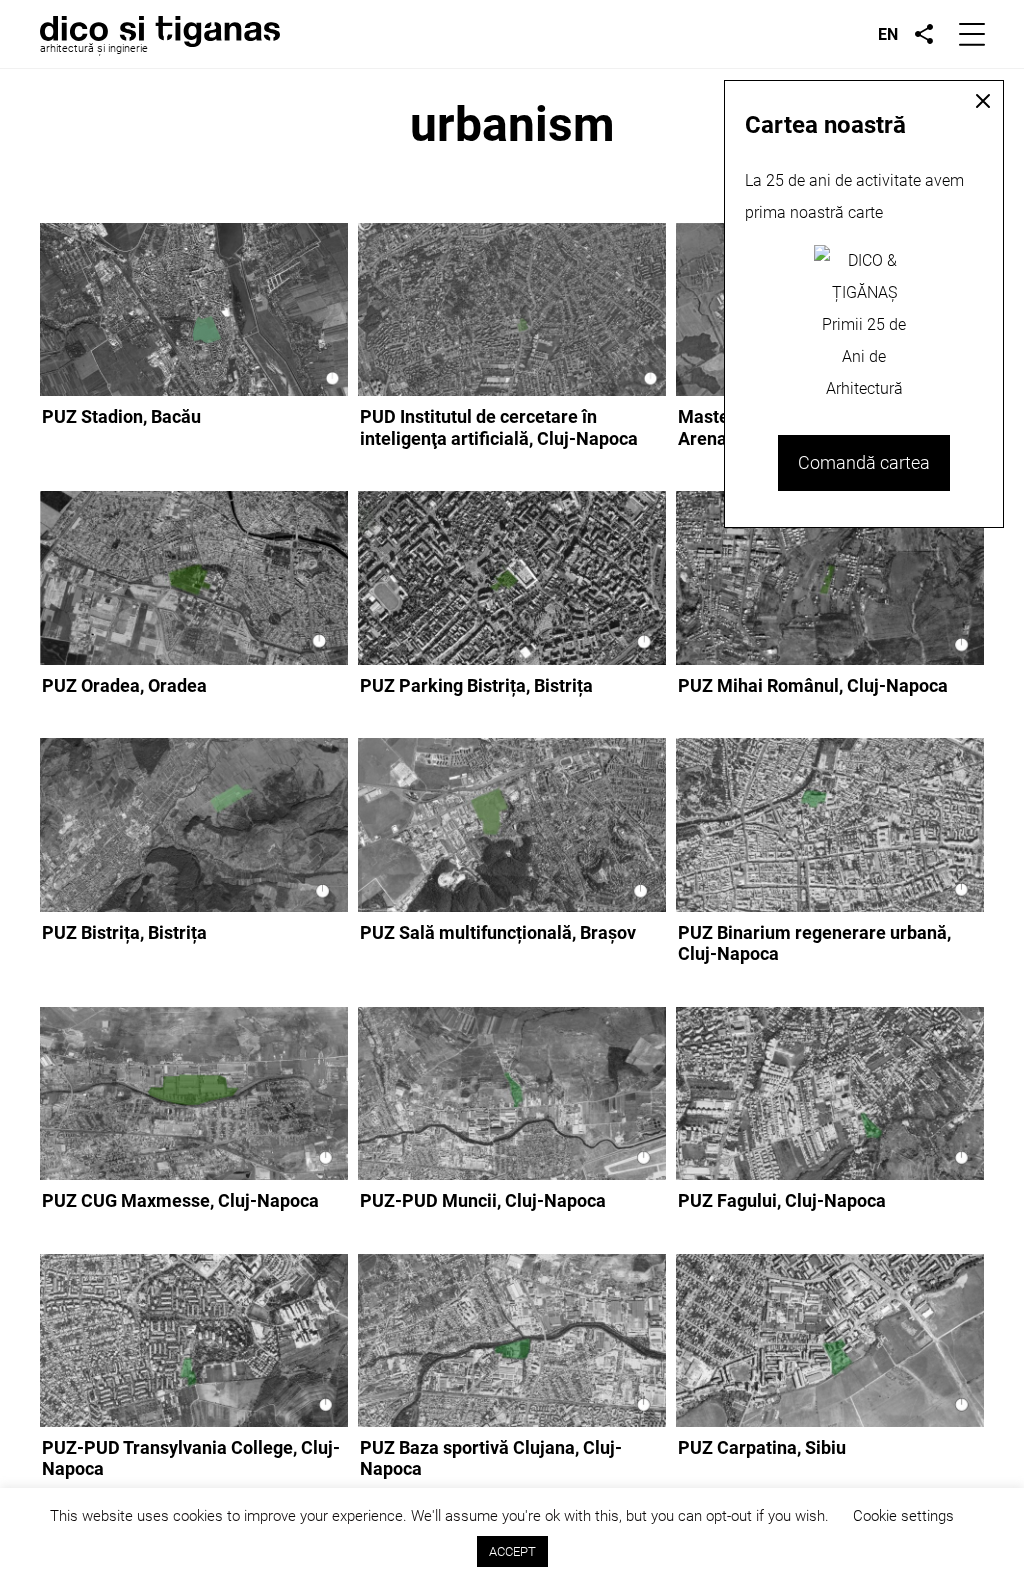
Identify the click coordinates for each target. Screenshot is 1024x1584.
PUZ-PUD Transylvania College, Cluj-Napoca (191, 1458)
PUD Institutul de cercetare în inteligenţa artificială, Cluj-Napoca (499, 427)
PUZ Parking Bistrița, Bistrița (476, 685)
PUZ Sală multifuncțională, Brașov (498, 932)
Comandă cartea (864, 462)
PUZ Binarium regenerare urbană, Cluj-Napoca (814, 943)
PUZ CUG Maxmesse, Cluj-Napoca (180, 1200)
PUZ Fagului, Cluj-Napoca (782, 1200)
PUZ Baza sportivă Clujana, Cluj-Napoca (491, 1458)
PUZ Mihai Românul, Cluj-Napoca (813, 685)
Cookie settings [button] (903, 1516)
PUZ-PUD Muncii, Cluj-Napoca (483, 1200)
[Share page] (924, 34)
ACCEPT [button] (512, 1551)
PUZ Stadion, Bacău (121, 416)
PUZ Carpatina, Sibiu (762, 1447)
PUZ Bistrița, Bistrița (124, 932)
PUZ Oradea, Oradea (124, 685)
